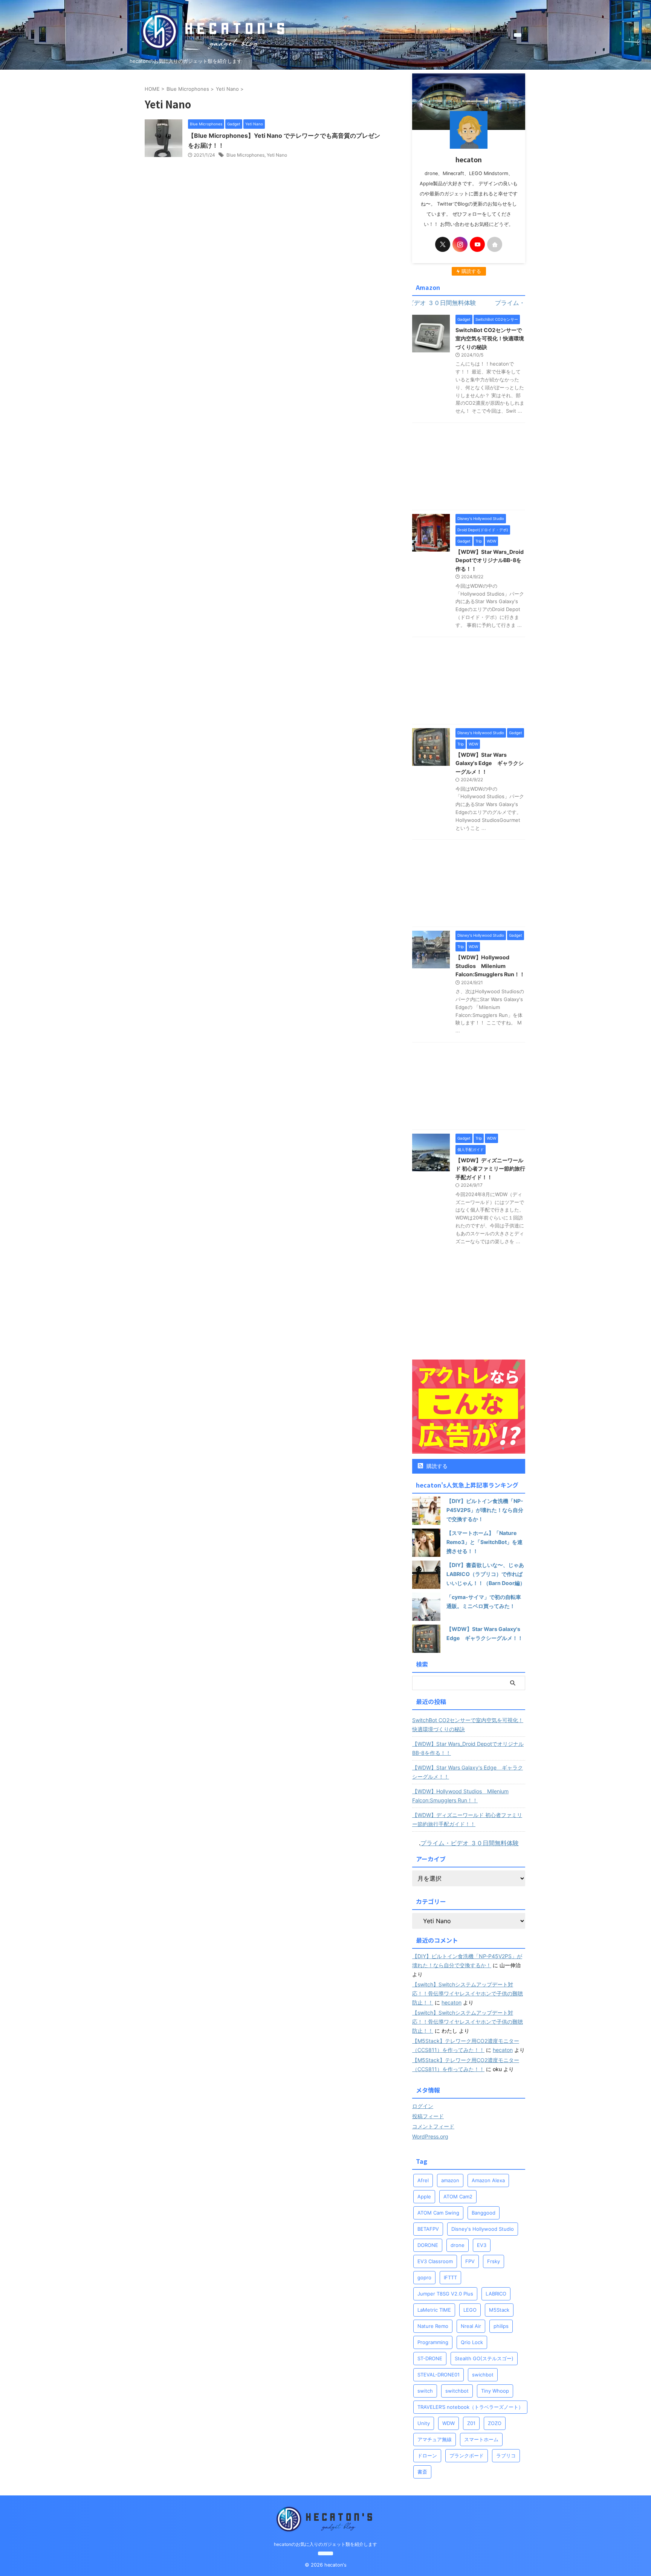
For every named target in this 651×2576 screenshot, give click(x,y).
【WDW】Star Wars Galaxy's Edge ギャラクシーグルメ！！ (490, 763)
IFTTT (450, 2277)
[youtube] (477, 244)
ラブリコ (506, 2456)
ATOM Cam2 (458, 2196)
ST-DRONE (430, 2358)
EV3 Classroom (435, 2261)
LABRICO (496, 2294)
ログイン (423, 2106)
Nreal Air (471, 2326)
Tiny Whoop (495, 2391)
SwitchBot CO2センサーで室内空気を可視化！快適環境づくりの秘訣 (490, 338)
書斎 (422, 2472)
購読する (436, 1466)
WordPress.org (430, 2136)
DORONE (428, 2245)
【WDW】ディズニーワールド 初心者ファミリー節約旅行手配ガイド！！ (490, 1169)
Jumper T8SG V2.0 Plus (445, 2294)
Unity (424, 2423)
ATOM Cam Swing (438, 2213)
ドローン (427, 2456)
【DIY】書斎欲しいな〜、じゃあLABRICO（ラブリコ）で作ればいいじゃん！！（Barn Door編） (486, 1574)
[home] (495, 244)
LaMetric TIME (434, 2310)
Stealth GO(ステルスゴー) (484, 2358)
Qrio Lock (472, 2342)
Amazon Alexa (488, 2180)
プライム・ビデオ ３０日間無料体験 (470, 1843)
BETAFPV (428, 2229)
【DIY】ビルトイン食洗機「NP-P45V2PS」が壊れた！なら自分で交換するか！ (485, 1510)
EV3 (482, 2245)
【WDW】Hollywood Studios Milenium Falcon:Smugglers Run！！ (490, 966)
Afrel (423, 2180)
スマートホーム (481, 2439)
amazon (450, 2180)
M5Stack (499, 2310)
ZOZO (495, 2423)
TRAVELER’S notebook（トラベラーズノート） (470, 2407)
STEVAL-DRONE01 (439, 2375)
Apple (424, 2196)
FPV (470, 2261)
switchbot (457, 2391)
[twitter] (443, 244)
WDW (449, 2423)
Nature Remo (433, 2326)
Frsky (494, 2261)
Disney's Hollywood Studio (483, 2229)
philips (501, 2326)
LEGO (470, 2310)
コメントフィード (433, 2126)
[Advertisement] (469, 468)
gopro (424, 2277)
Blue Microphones (245, 155)
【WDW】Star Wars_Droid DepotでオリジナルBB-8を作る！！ (490, 560)
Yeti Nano (277, 155)
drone (458, 2245)
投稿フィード (428, 2116)
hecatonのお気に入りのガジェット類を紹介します (325, 2544)
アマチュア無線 (435, 2439)
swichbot (483, 2375)
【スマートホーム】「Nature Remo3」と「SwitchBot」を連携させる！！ (484, 1542)
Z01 (471, 2423)
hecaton (452, 2002)
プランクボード (467, 2456)
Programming (433, 2342)
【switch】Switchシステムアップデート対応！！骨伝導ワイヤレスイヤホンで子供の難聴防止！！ (468, 1993)
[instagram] (460, 244)
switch (425, 2391)
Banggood (484, 2213)
